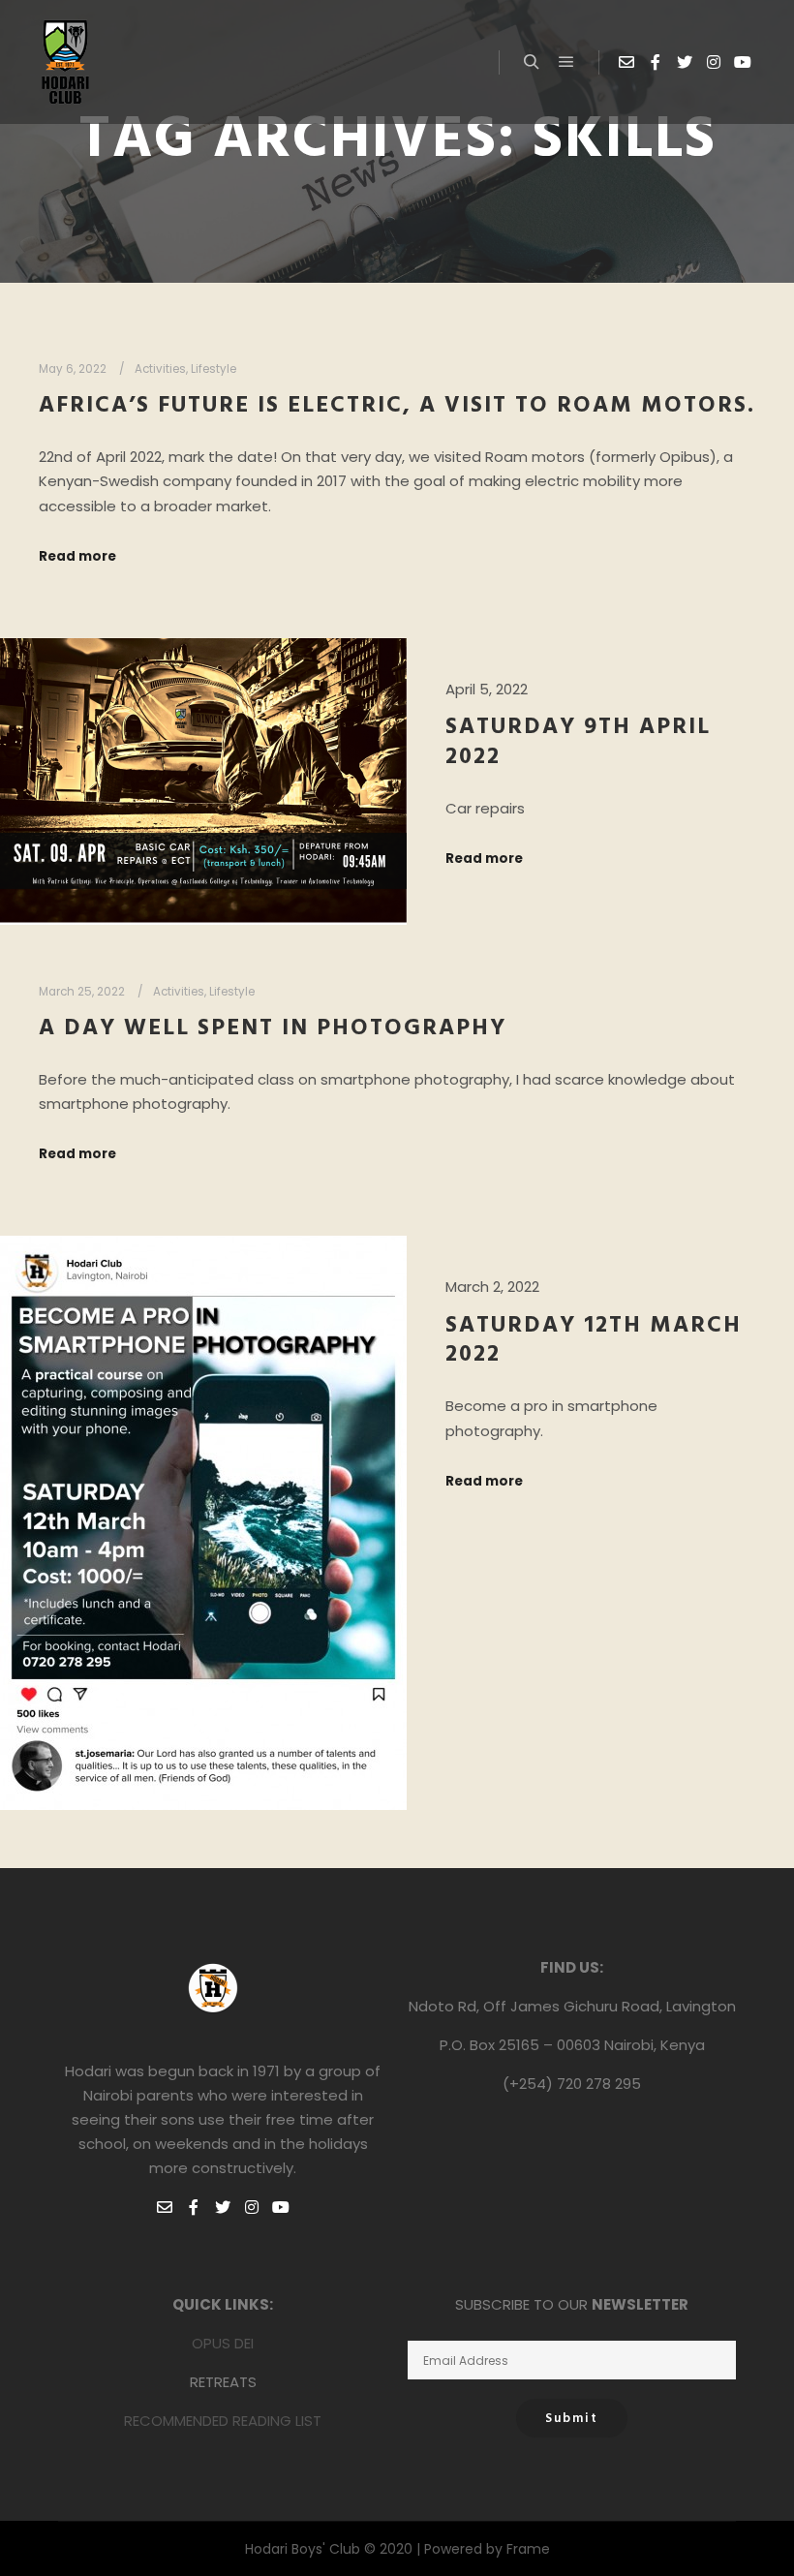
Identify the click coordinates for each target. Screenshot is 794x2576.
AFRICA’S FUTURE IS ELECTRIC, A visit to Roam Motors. (397, 406)
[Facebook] (656, 62)
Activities (160, 369)
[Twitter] (685, 62)
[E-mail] (626, 62)
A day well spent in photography (273, 1028)
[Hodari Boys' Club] (65, 62)
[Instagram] (714, 62)
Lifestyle (214, 369)
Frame (528, 2549)
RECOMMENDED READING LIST (223, 2421)
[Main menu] (566, 62)
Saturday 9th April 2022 (578, 742)
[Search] (532, 62)
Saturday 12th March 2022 (594, 1341)
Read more (77, 556)
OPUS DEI (223, 2343)
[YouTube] (743, 62)
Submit (572, 2419)
